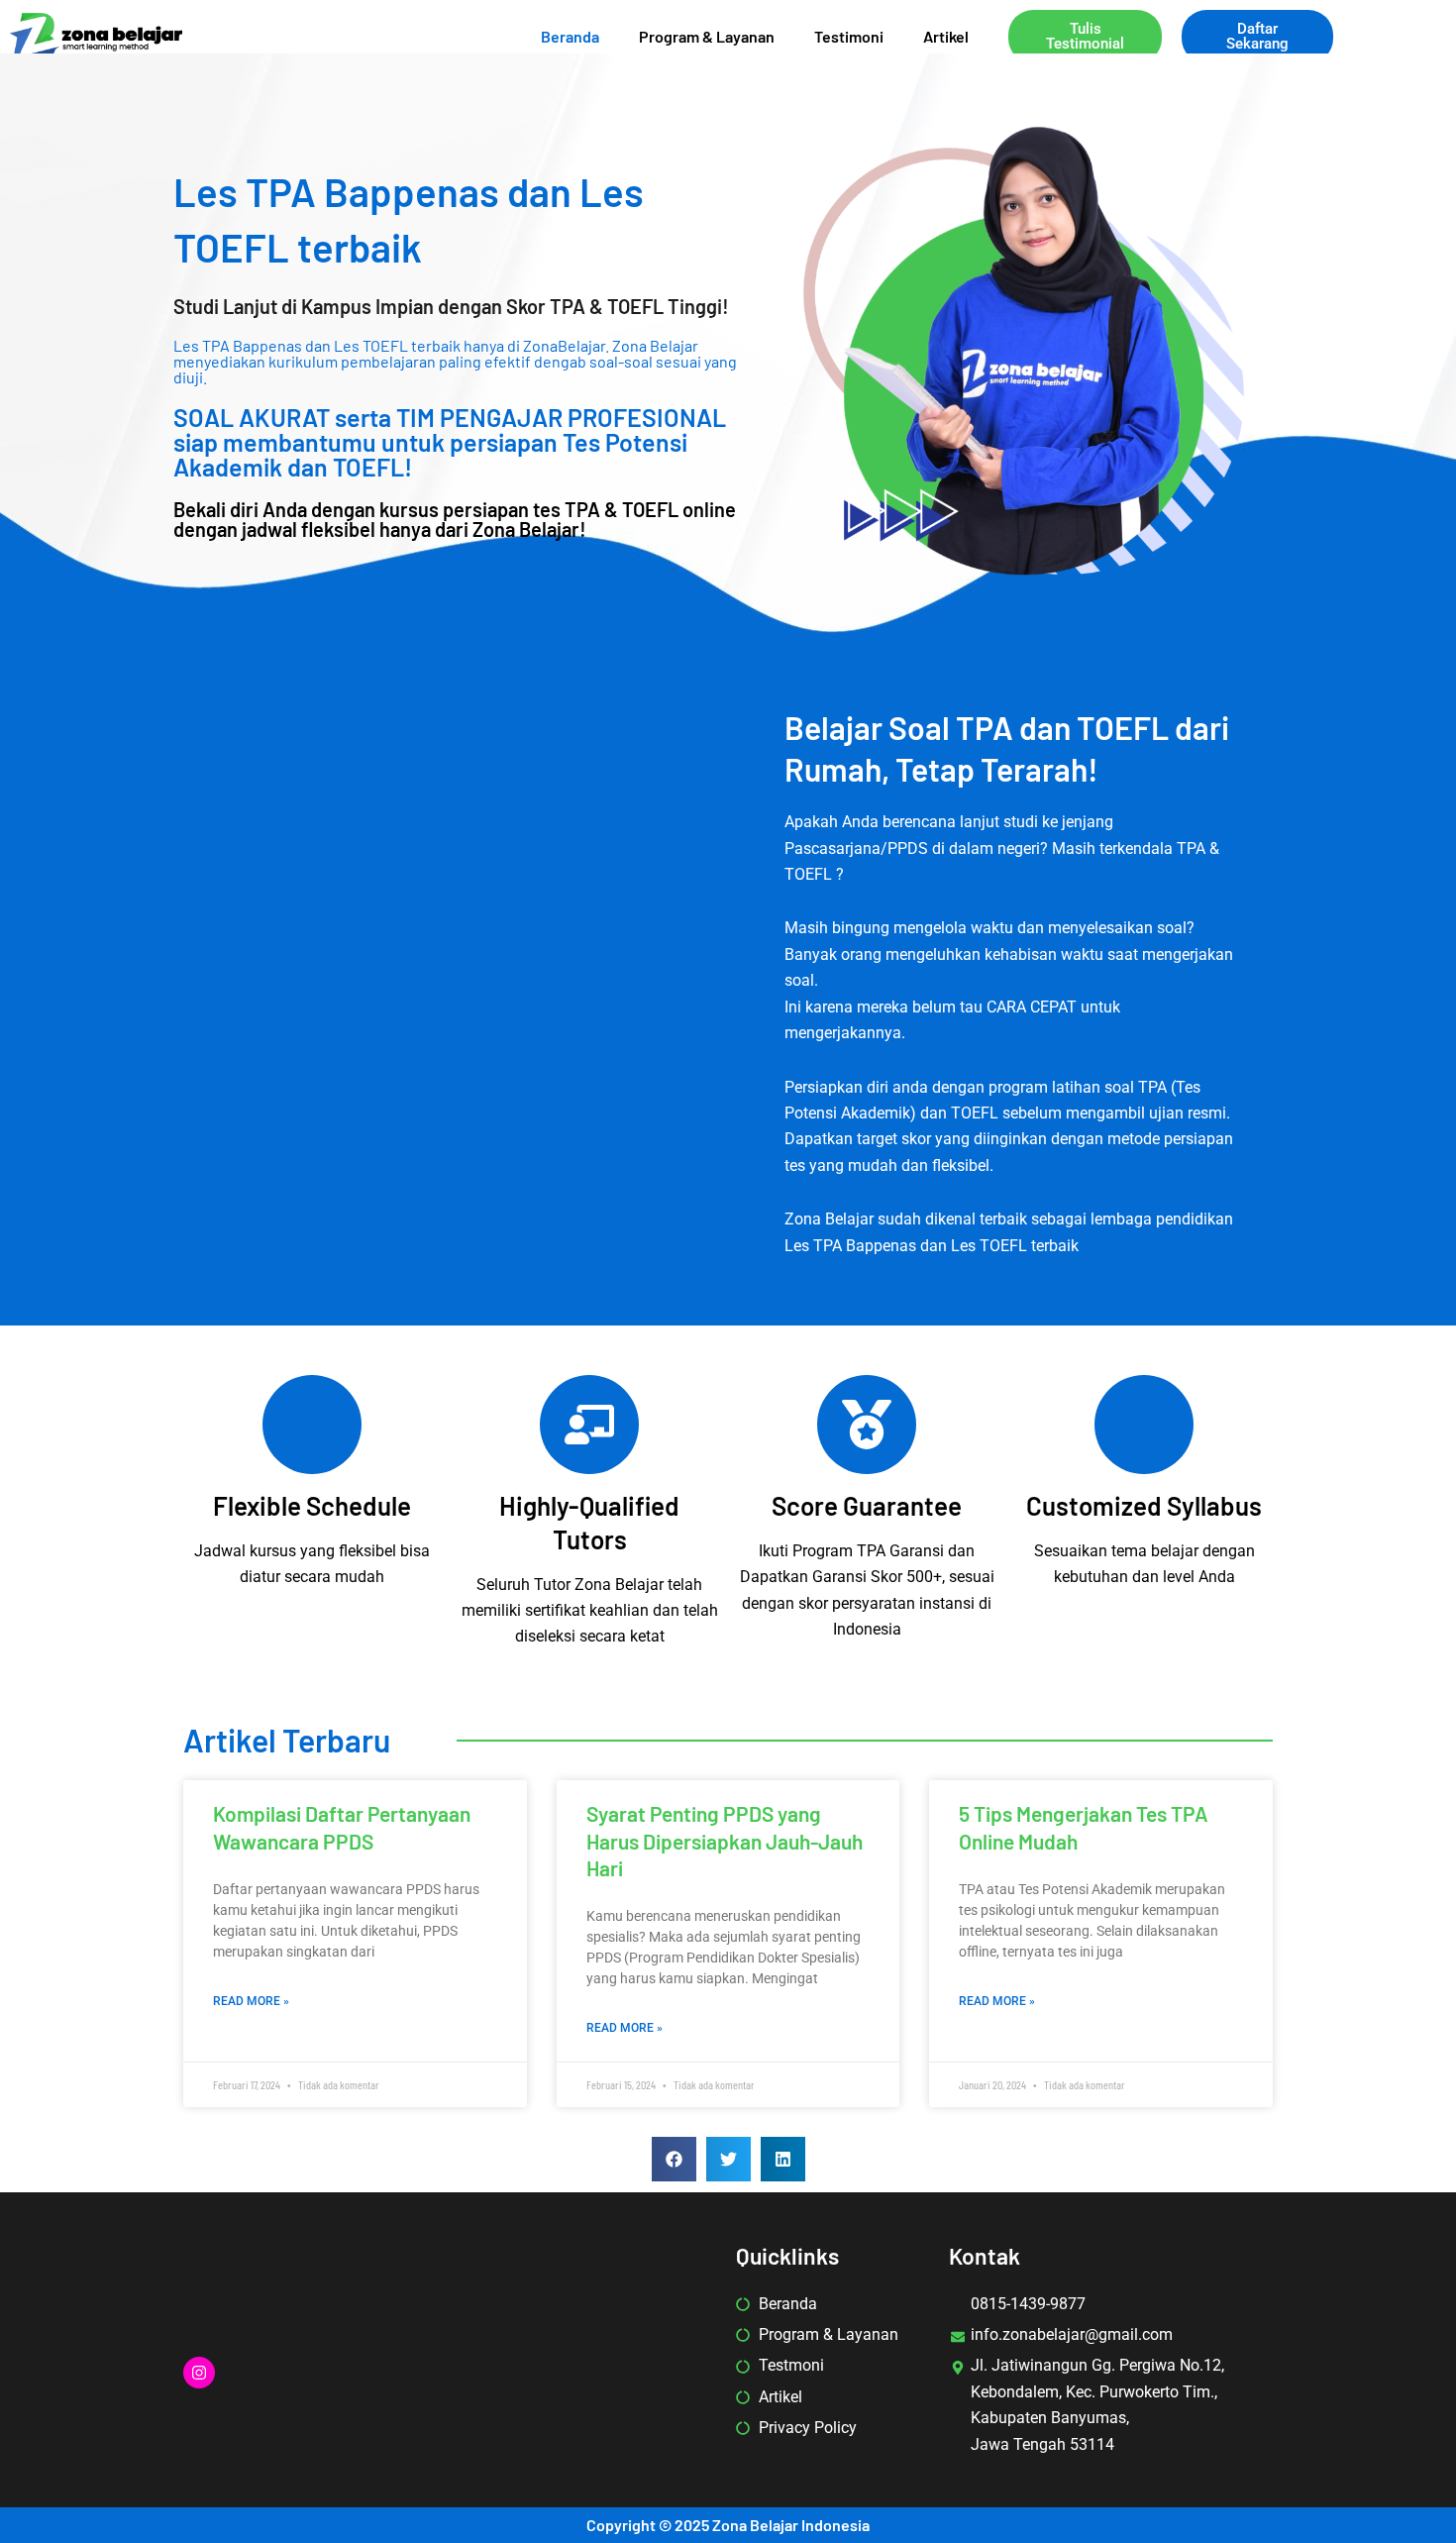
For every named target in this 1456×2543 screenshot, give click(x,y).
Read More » (251, 2001)
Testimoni (849, 36)
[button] (674, 2159)
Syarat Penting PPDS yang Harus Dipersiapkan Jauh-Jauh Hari (725, 1841)
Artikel (946, 36)
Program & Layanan (707, 36)
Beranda (570, 36)
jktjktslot (852, 980)
